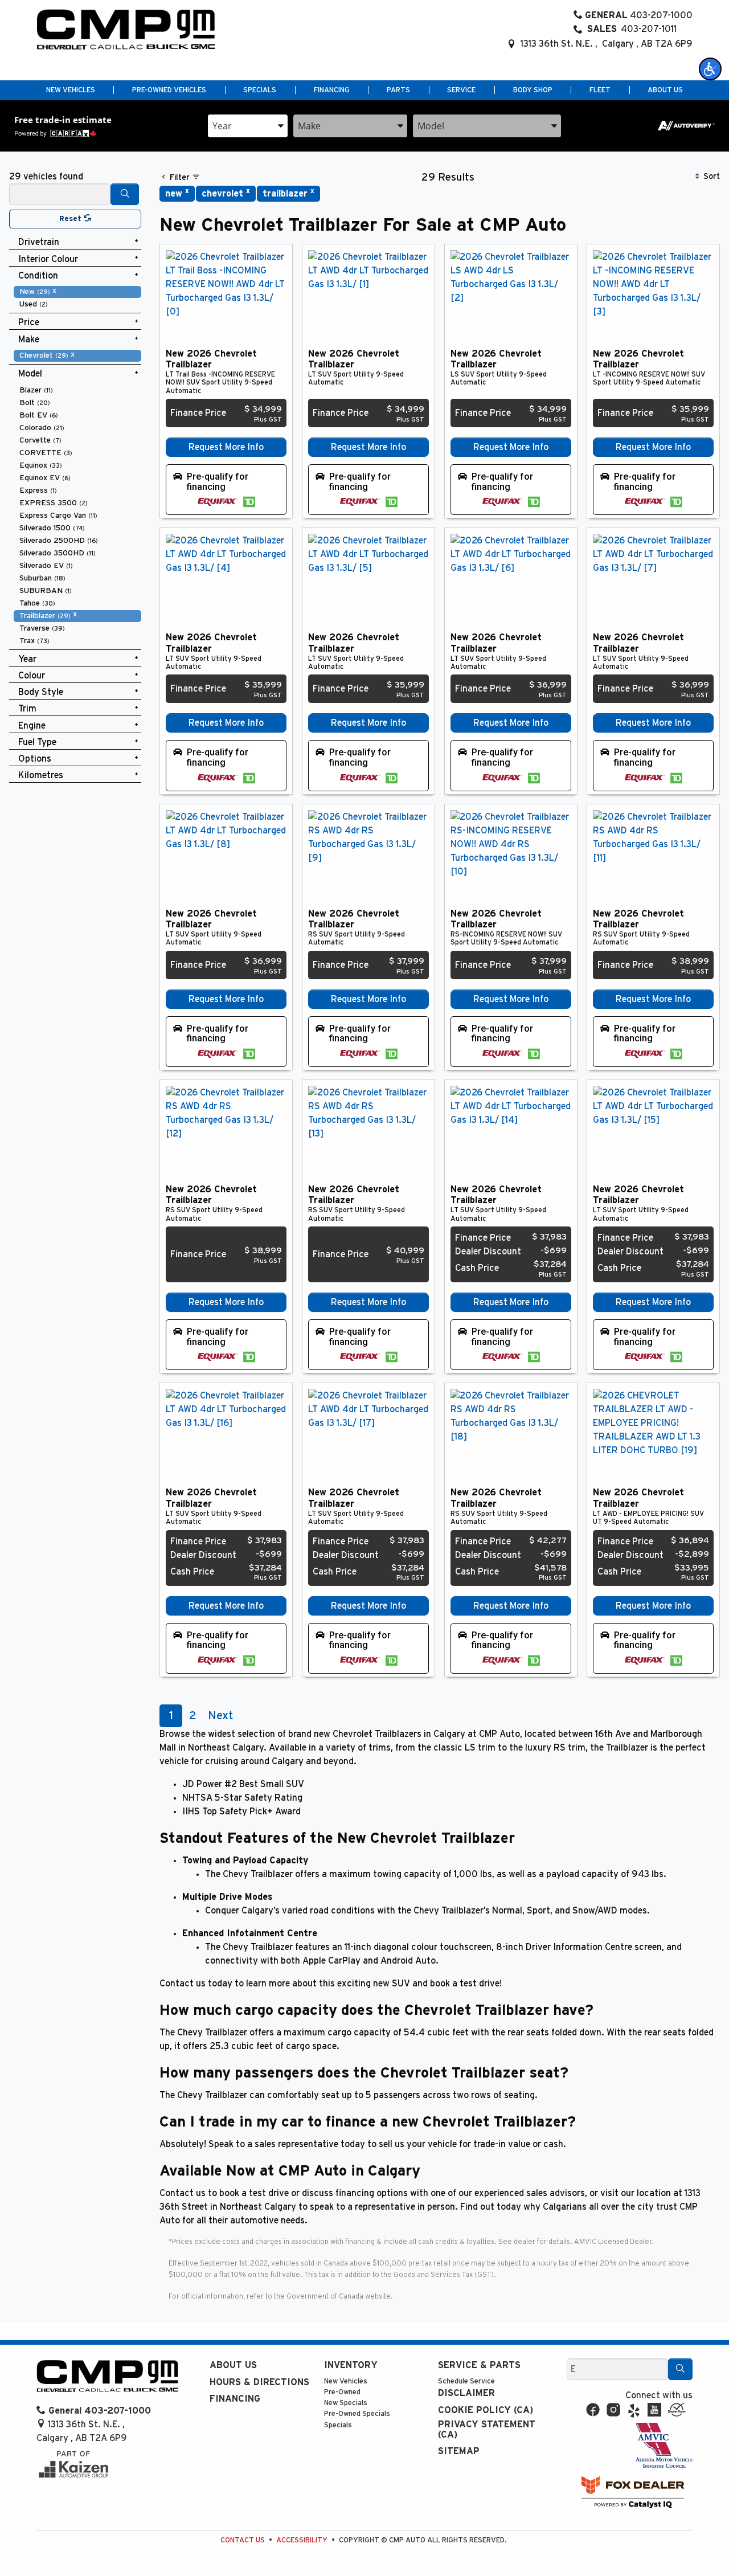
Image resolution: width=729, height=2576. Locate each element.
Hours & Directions (259, 2382)
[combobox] (248, 126)
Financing (235, 2399)
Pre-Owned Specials (357, 2414)
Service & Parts (479, 2365)
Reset (71, 219)
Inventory (351, 2365)
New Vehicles (346, 2381)
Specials (338, 2425)
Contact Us (243, 2540)
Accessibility (302, 2540)
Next (220, 1716)
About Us (233, 2365)
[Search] (125, 194)
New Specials (346, 2403)
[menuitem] (77, 292)
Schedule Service (466, 2381)
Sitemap (459, 2451)
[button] (710, 69)
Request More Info (226, 447)
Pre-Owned (342, 2392)
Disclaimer (466, 2393)
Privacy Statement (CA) (487, 2430)
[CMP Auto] (126, 30)
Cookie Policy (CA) (486, 2410)
